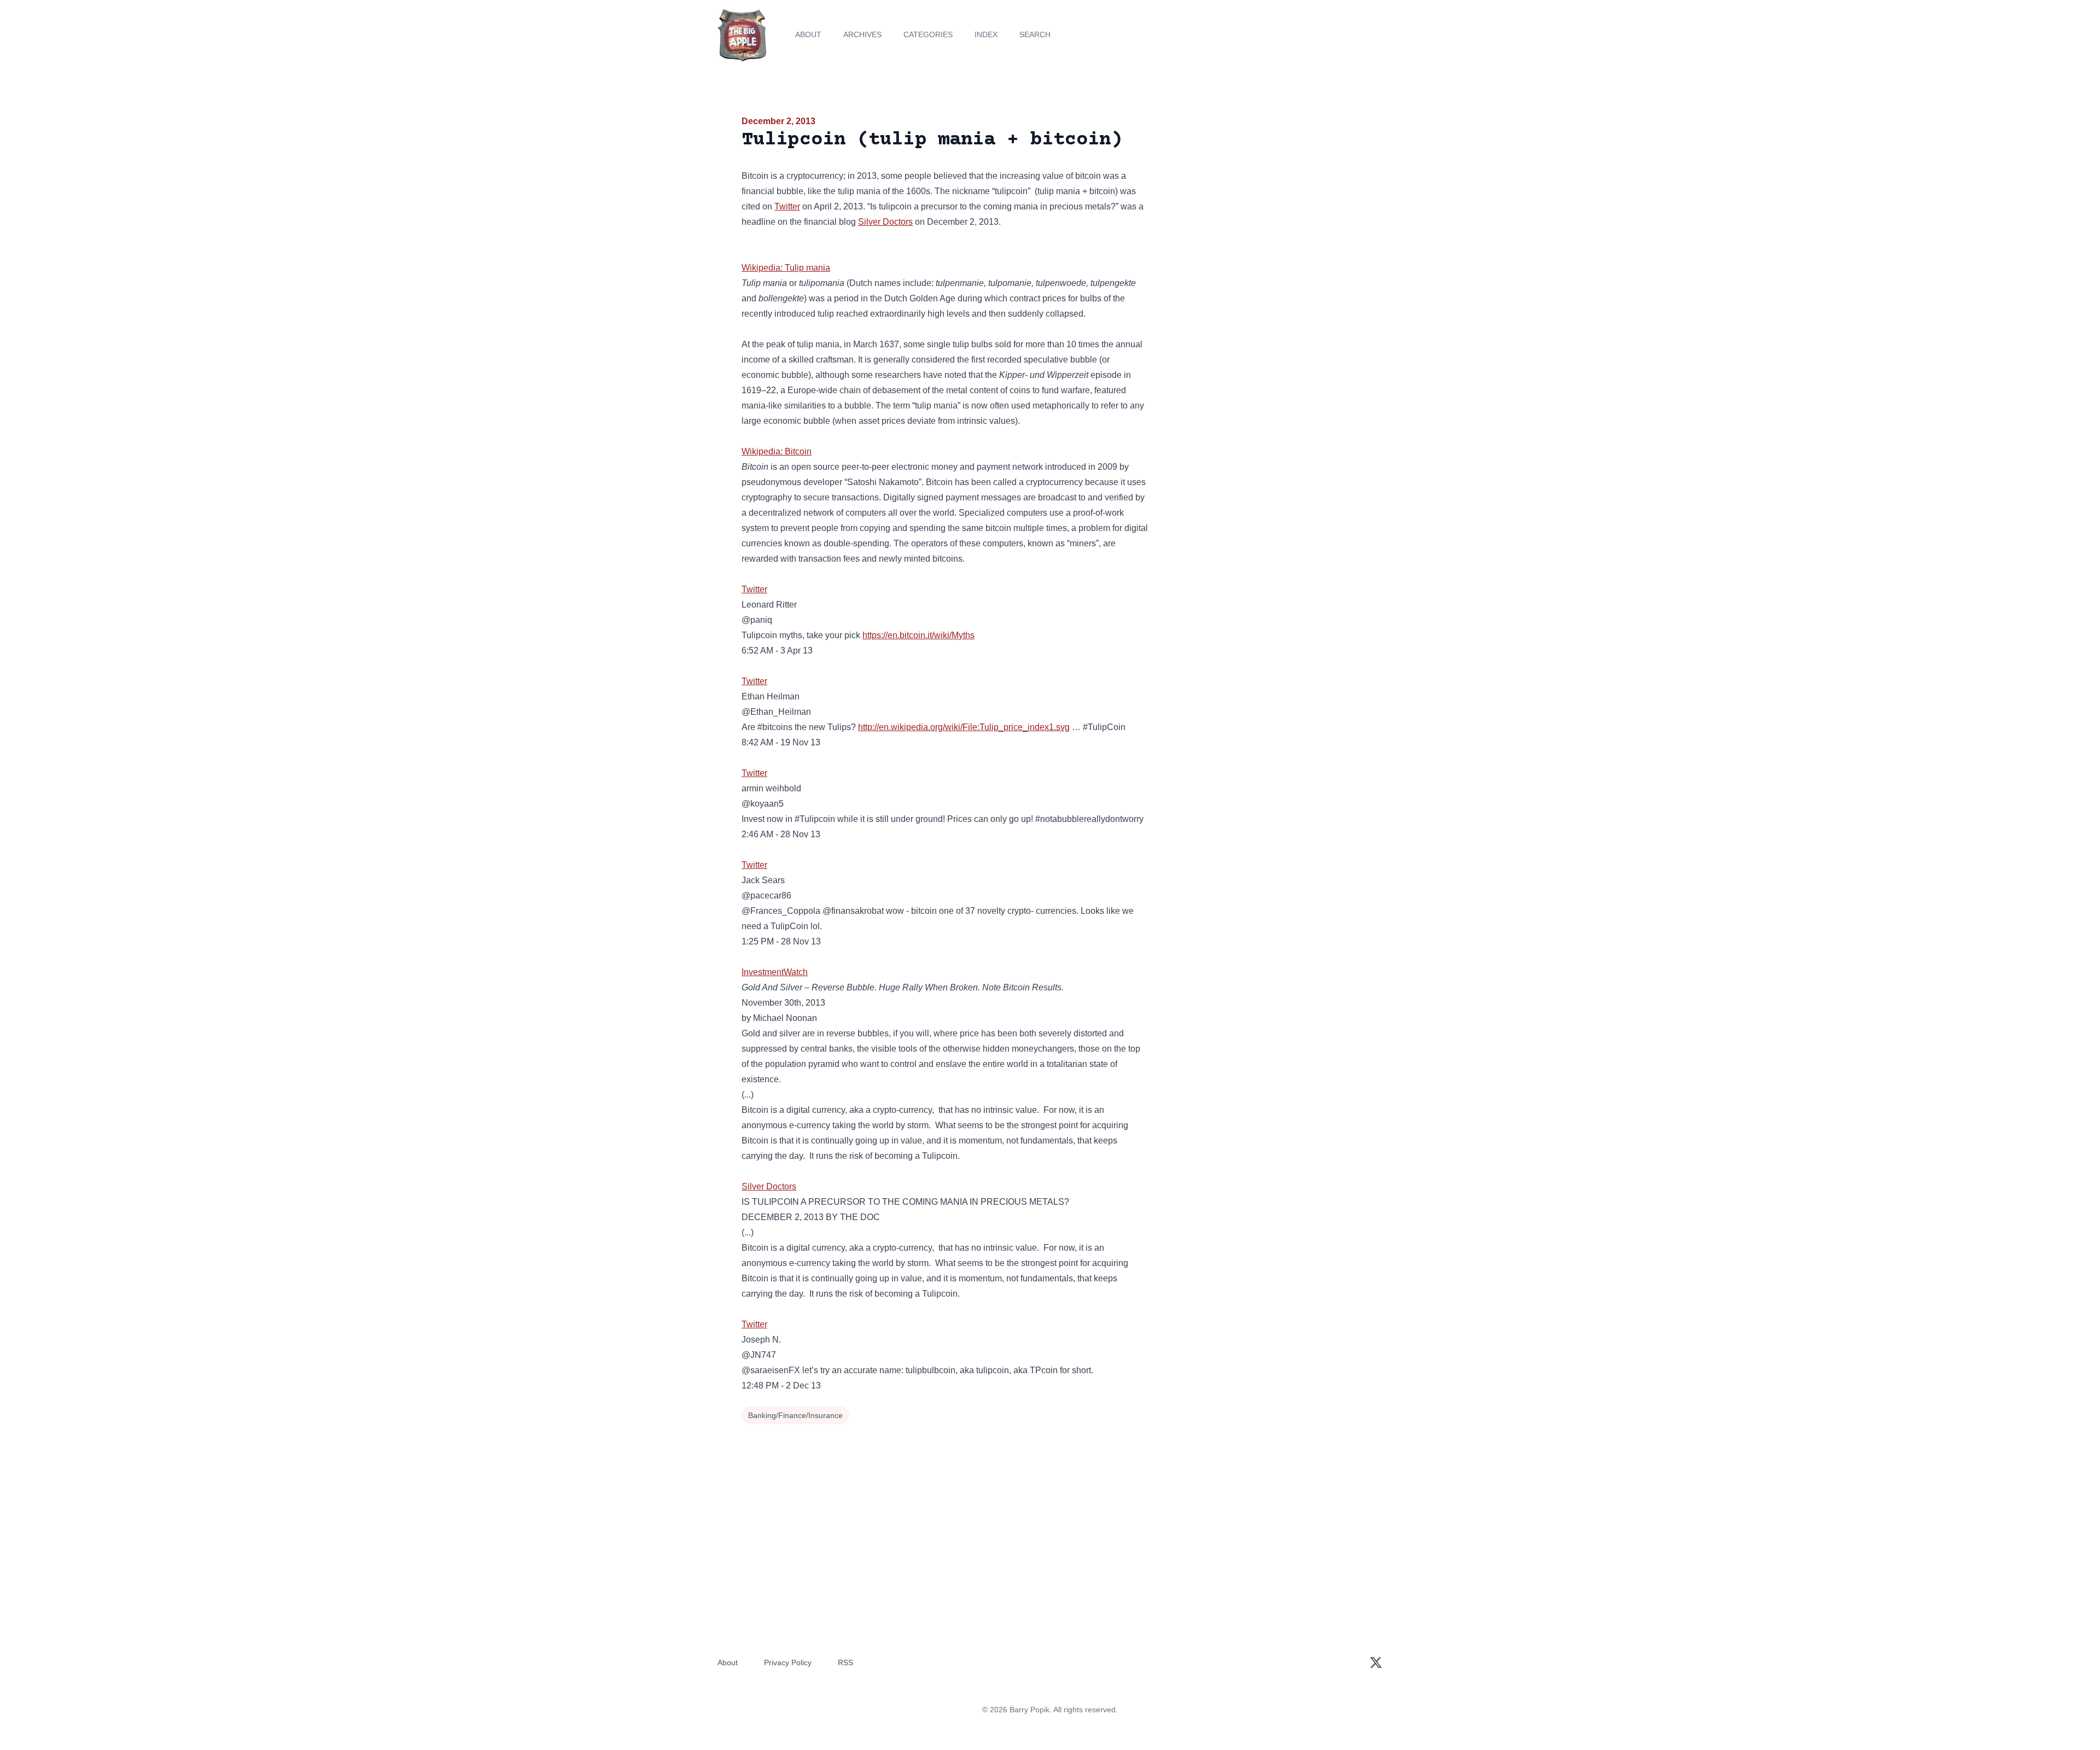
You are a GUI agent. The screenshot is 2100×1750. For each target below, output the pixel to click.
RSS (845, 1662)
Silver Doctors (885, 222)
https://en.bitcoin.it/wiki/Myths (918, 635)
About (808, 34)
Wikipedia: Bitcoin (777, 451)
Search (1035, 34)
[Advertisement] (1260, 199)
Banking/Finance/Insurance (795, 1415)
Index (986, 34)
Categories (928, 34)
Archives (862, 34)
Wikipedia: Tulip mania (786, 268)
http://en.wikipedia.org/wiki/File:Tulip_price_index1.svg (964, 727)
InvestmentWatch (775, 972)
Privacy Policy (788, 1662)
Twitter (787, 206)
